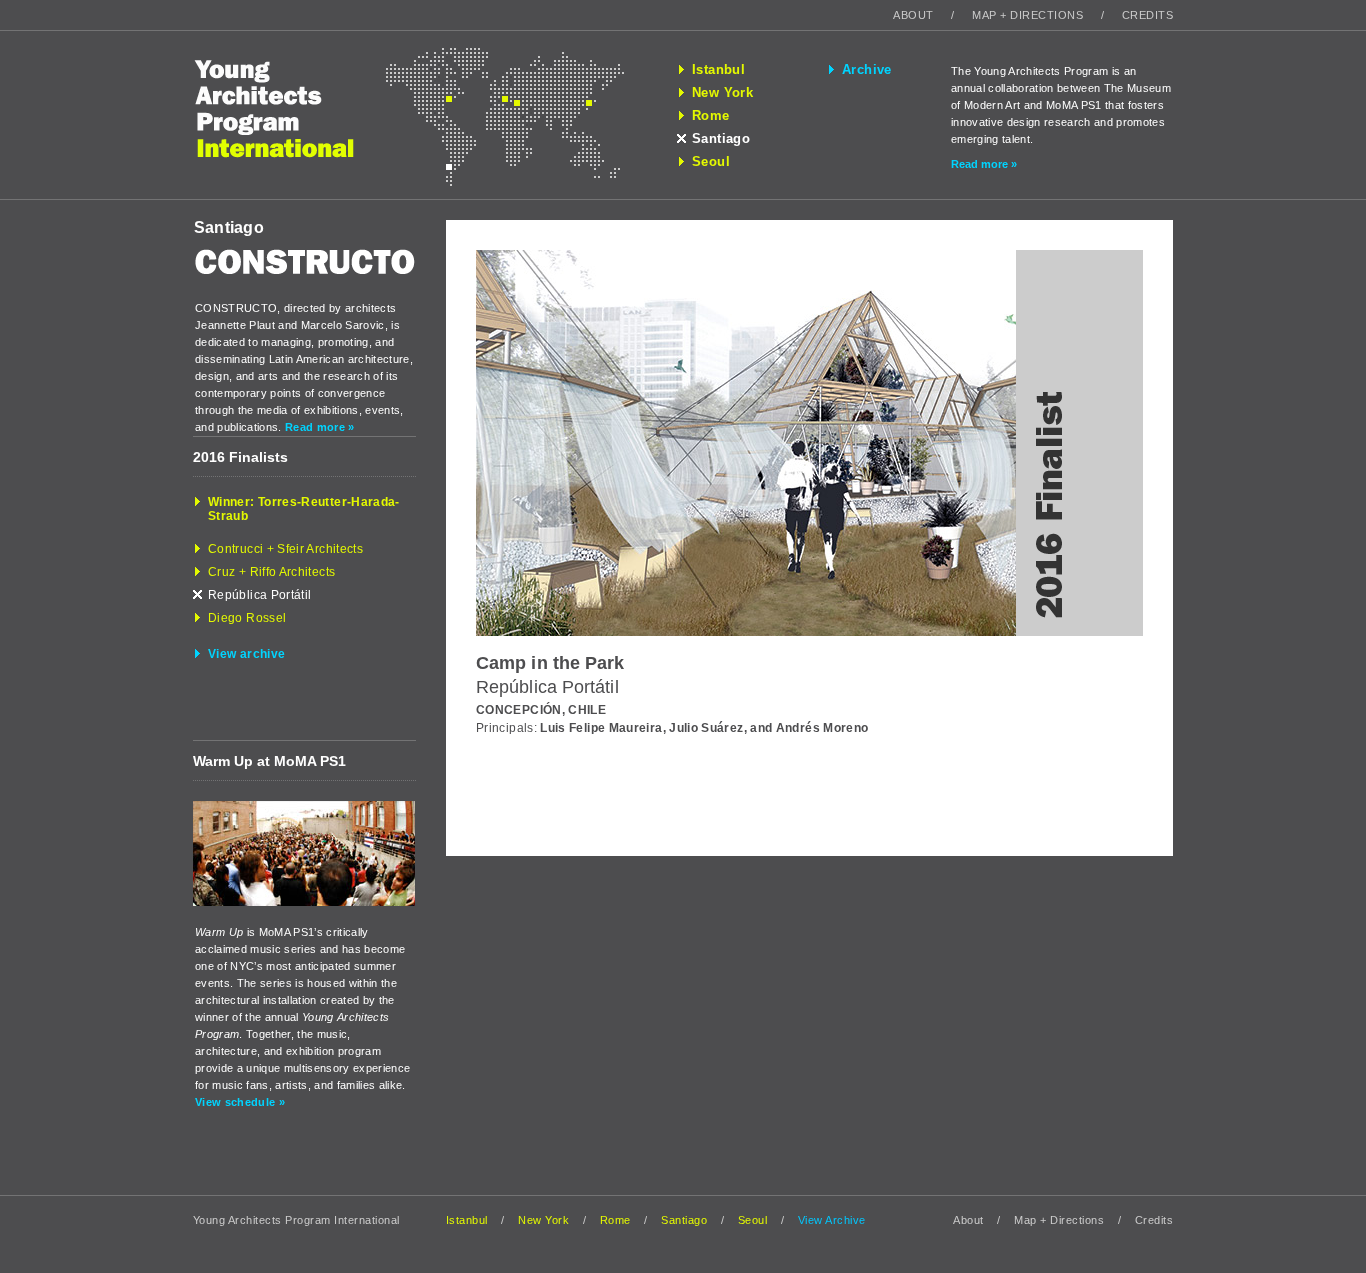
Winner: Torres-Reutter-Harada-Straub (304, 509)
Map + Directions (1027, 15)
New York (722, 93)
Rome (711, 116)
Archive (867, 70)
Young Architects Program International (289, 115)
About (913, 15)
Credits (1147, 15)
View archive (246, 654)
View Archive (832, 1220)
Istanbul (718, 70)
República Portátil (259, 595)
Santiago (721, 139)
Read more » (984, 164)
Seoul (711, 162)
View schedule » (240, 1102)
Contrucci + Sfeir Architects (285, 549)
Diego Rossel (247, 618)
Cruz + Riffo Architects (271, 572)
